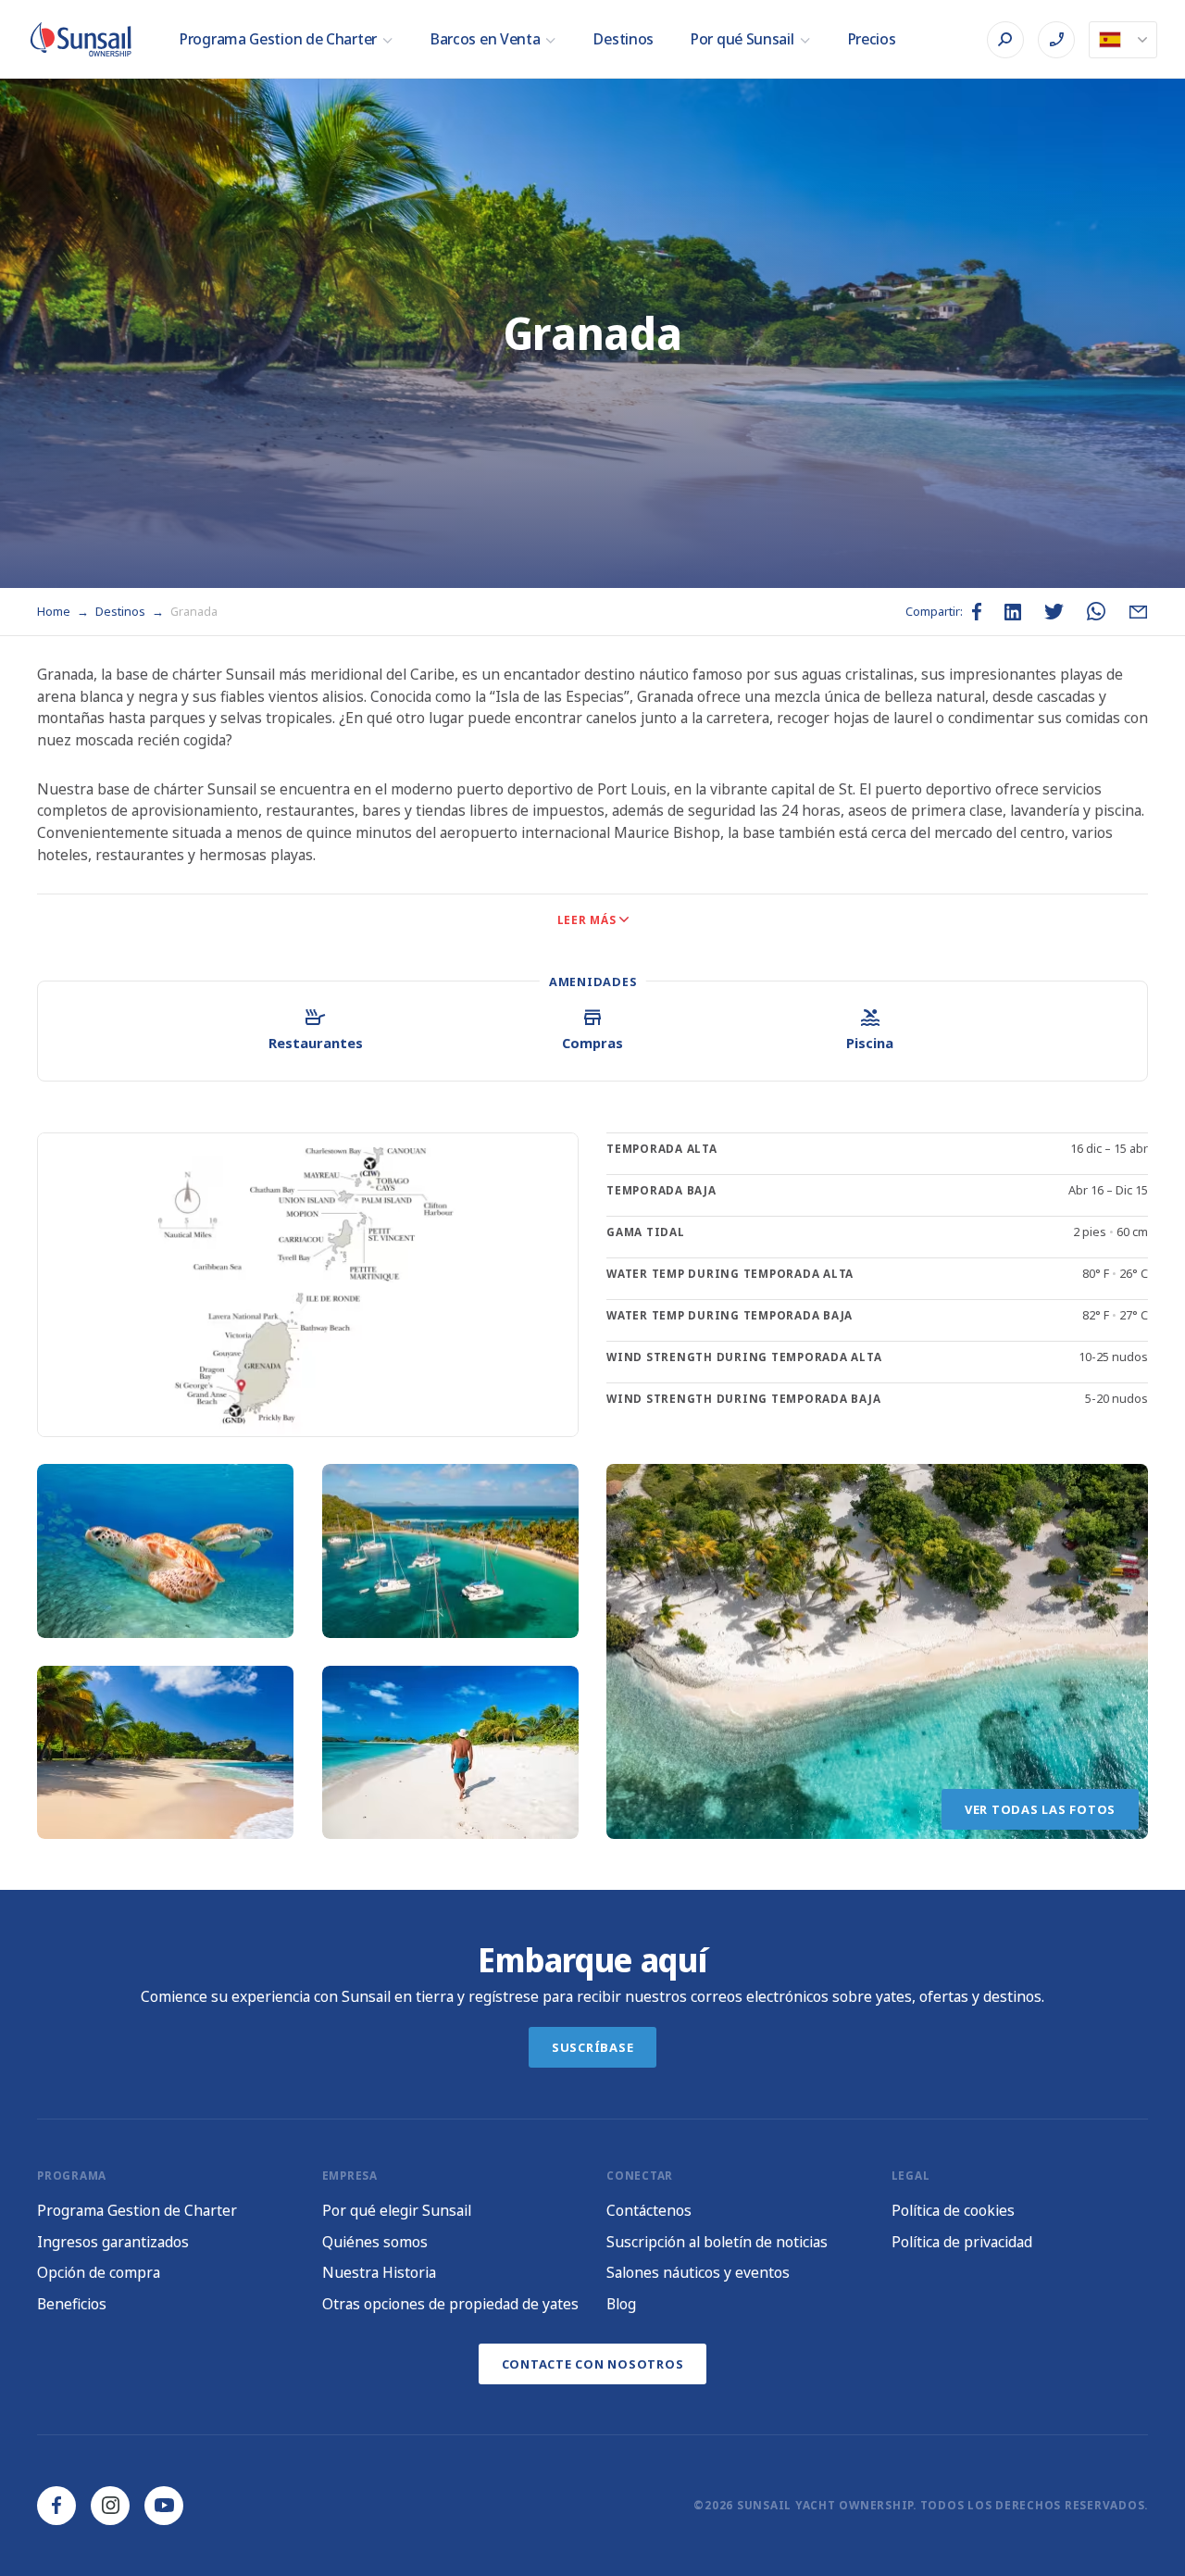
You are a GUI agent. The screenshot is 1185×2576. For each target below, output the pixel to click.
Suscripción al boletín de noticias (717, 2242)
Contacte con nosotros (593, 2364)
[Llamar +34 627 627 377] (1056, 40)
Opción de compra (99, 2272)
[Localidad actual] (1123, 40)
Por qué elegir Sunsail (397, 2210)
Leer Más (587, 920)
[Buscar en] (1005, 40)
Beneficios (72, 2304)
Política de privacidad (962, 2242)
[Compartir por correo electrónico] (1138, 612)
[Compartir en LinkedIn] (1013, 612)
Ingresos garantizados (113, 2242)
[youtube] (164, 2506)
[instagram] (110, 2506)
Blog (621, 2304)
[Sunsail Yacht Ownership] (81, 39)
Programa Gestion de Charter (278, 39)
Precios (872, 39)
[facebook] (56, 2506)
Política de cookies (953, 2210)
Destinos (624, 39)
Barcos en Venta (486, 39)
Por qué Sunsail (742, 39)
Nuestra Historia (379, 2272)
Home (55, 611)
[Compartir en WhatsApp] (1096, 612)
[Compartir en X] (1054, 612)
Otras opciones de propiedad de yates (450, 2304)
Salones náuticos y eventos (698, 2272)
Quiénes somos (375, 2242)
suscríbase (593, 2047)
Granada (194, 611)
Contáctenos (649, 2210)
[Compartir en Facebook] (977, 612)
